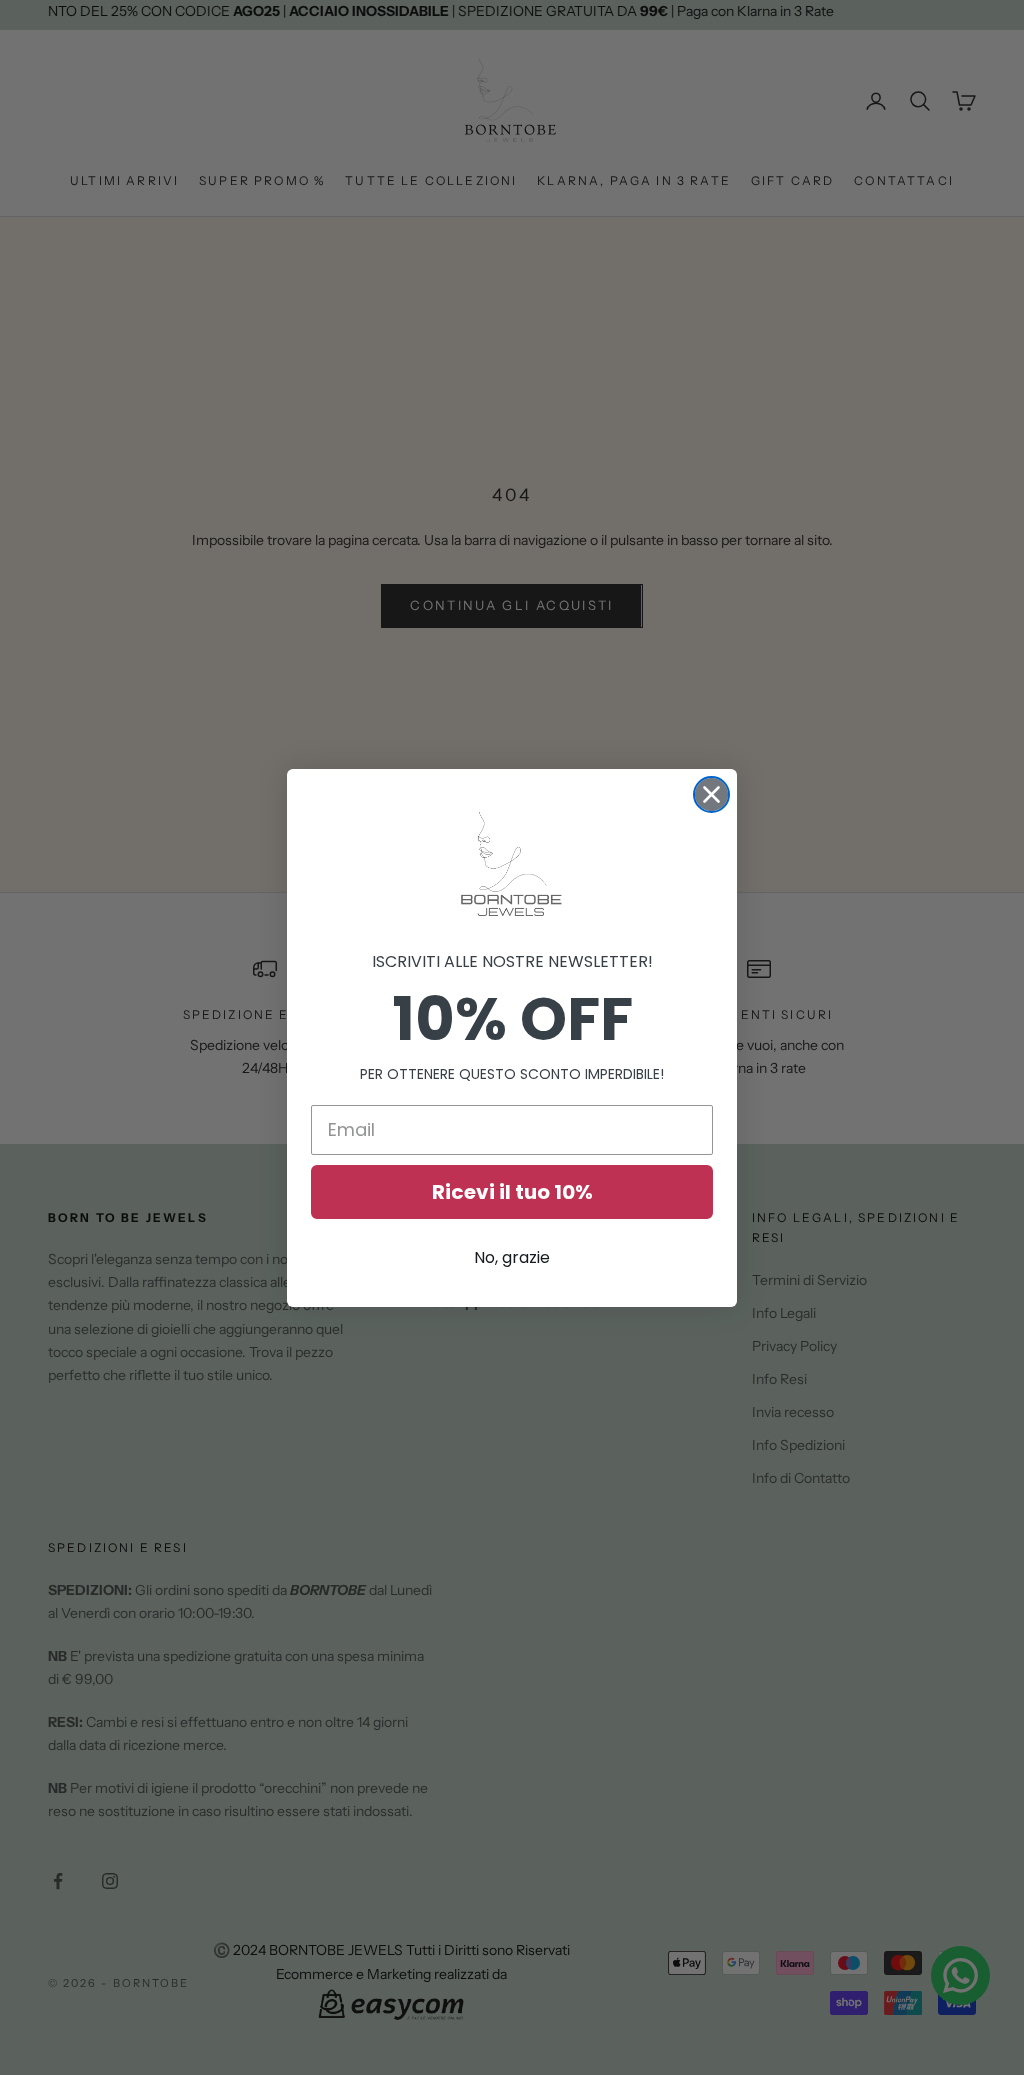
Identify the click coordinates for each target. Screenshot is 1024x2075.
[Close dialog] (711, 794)
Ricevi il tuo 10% (512, 1192)
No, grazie (512, 1257)
